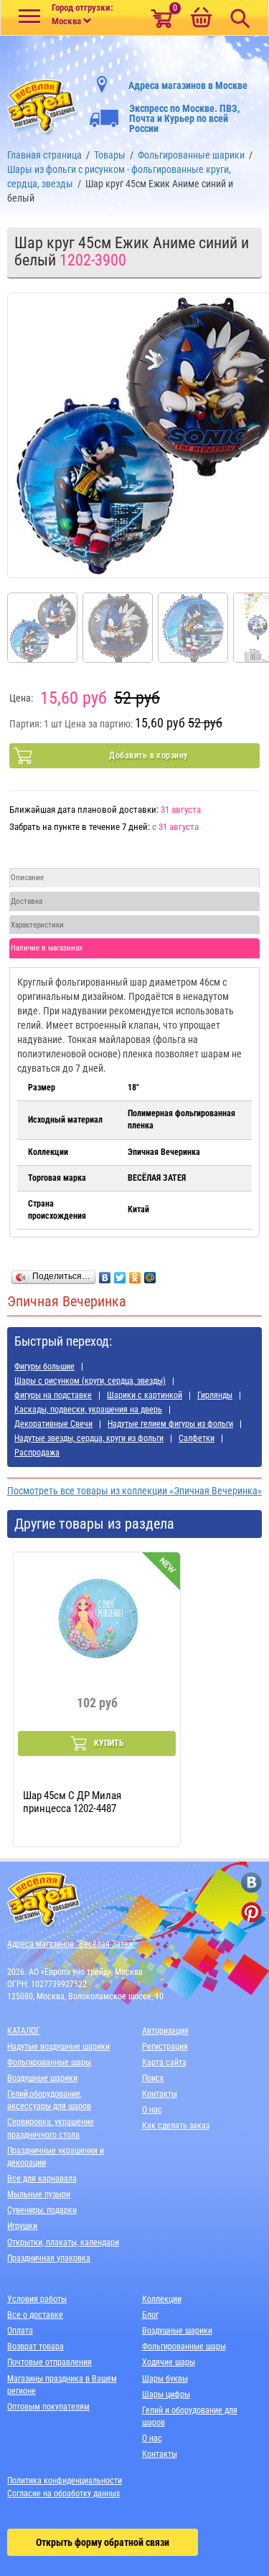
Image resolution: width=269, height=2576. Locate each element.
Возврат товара (36, 2346)
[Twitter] (120, 1274)
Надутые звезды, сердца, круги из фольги (89, 1438)
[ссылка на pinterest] (251, 1912)
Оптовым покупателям (48, 2407)
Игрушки (22, 2226)
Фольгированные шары (49, 2062)
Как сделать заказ (176, 2126)
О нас (152, 2110)
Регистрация (165, 2047)
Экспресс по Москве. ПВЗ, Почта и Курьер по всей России (184, 118)
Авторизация (165, 2031)
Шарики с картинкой (145, 1395)
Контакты (160, 2094)
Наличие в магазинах (47, 948)
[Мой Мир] (150, 1274)
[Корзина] (201, 19)
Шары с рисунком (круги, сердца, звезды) (90, 1381)
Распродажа (37, 1453)
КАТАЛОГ (24, 2031)
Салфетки (197, 1438)
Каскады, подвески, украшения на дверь (88, 1410)
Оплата (20, 2331)
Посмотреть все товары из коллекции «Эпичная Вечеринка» (134, 1491)
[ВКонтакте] (105, 1274)
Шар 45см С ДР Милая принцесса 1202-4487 (72, 1802)
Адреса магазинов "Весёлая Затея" (71, 1944)
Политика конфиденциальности (65, 2481)
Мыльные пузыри (39, 2194)
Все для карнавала (42, 2179)
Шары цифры (166, 2395)
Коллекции (162, 2299)
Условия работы (37, 2299)
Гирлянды (215, 1395)
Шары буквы (165, 2379)
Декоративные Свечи (53, 1424)
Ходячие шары (169, 2362)
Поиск (153, 2078)
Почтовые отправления (49, 2362)
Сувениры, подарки (42, 2210)
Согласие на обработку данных (63, 2494)
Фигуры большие (44, 1367)
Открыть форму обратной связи (103, 2542)
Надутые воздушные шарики (58, 2047)
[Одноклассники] (135, 1274)
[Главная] (43, 104)
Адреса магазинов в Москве (188, 85)
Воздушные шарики (42, 2078)
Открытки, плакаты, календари (63, 2242)
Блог (150, 2315)
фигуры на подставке (53, 1395)
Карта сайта (164, 2062)
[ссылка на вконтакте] (251, 1883)
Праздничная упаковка (49, 2258)
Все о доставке (35, 2315)
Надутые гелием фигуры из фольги (170, 1424)
